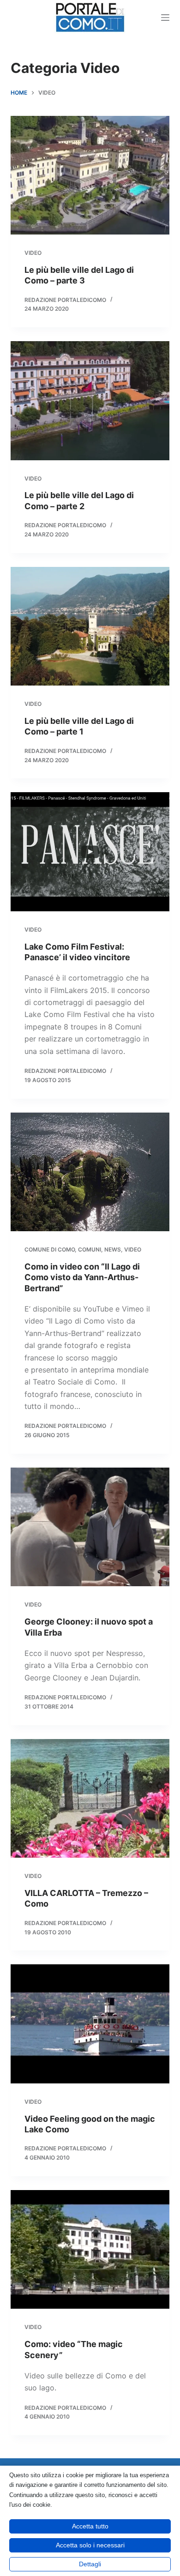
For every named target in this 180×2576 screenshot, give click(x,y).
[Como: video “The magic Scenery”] (90, 2249)
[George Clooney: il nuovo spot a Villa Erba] (90, 1527)
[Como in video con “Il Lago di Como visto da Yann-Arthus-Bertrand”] (90, 1172)
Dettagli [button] (90, 2564)
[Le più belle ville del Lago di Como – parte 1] (90, 626)
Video (33, 253)
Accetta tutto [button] (90, 2526)
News (113, 1249)
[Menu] (165, 18)
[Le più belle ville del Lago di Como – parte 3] (90, 175)
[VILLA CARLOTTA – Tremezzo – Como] (90, 1798)
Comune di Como (50, 1249)
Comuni (90, 1249)
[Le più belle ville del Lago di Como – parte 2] (90, 400)
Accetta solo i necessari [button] (90, 2545)
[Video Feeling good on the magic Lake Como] (90, 2024)
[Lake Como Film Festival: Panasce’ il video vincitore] (90, 852)
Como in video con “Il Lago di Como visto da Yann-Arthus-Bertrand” (82, 1277)
